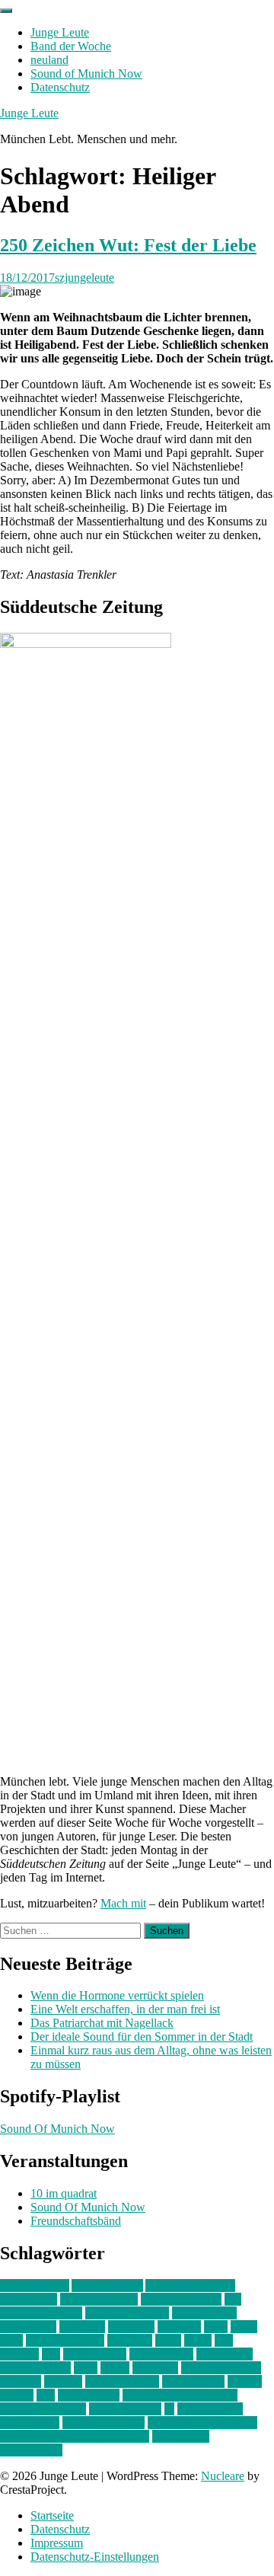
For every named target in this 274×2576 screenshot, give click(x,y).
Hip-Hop (179, 2327)
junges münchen (65, 2340)
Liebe (198, 2340)
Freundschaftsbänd (76, 2221)
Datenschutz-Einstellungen (95, 2557)
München (155, 2368)
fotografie (131, 2327)
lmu (51, 2354)
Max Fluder (225, 2354)
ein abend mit (204, 2313)
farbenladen (28, 2327)
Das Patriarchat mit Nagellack (102, 2023)
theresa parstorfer (104, 2423)
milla (86, 2368)
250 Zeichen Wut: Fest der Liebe (128, 245)
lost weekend (95, 2354)
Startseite (52, 2515)
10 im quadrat (64, 2193)
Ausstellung (29, 2299)
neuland (49, 60)
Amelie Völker (107, 2286)
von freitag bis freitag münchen (75, 2436)
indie (216, 2327)
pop (46, 2395)
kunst (168, 2340)
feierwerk (82, 2327)
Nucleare (223, 2476)
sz (169, 2409)
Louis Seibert (161, 2354)
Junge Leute (60, 32)
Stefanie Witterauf (43, 2409)
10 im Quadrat (35, 2286)
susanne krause (125, 2409)
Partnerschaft (193, 2381)
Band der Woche (71, 46)
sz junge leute (210, 2409)
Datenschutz (60, 87)
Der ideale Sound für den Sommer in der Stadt (142, 2037)
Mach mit (123, 1903)
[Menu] (6, 11)
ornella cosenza (122, 2381)
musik (115, 2368)
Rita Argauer (89, 2395)
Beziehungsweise (127, 2313)
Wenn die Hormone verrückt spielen (117, 1995)
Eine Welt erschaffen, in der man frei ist (125, 2009)
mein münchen (35, 2368)
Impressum (57, 2543)
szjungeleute (84, 278)
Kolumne (130, 2340)
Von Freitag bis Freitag (202, 2423)
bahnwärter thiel (99, 2299)
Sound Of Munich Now (57, 2129)
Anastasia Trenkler (190, 2286)
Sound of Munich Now (86, 73)
